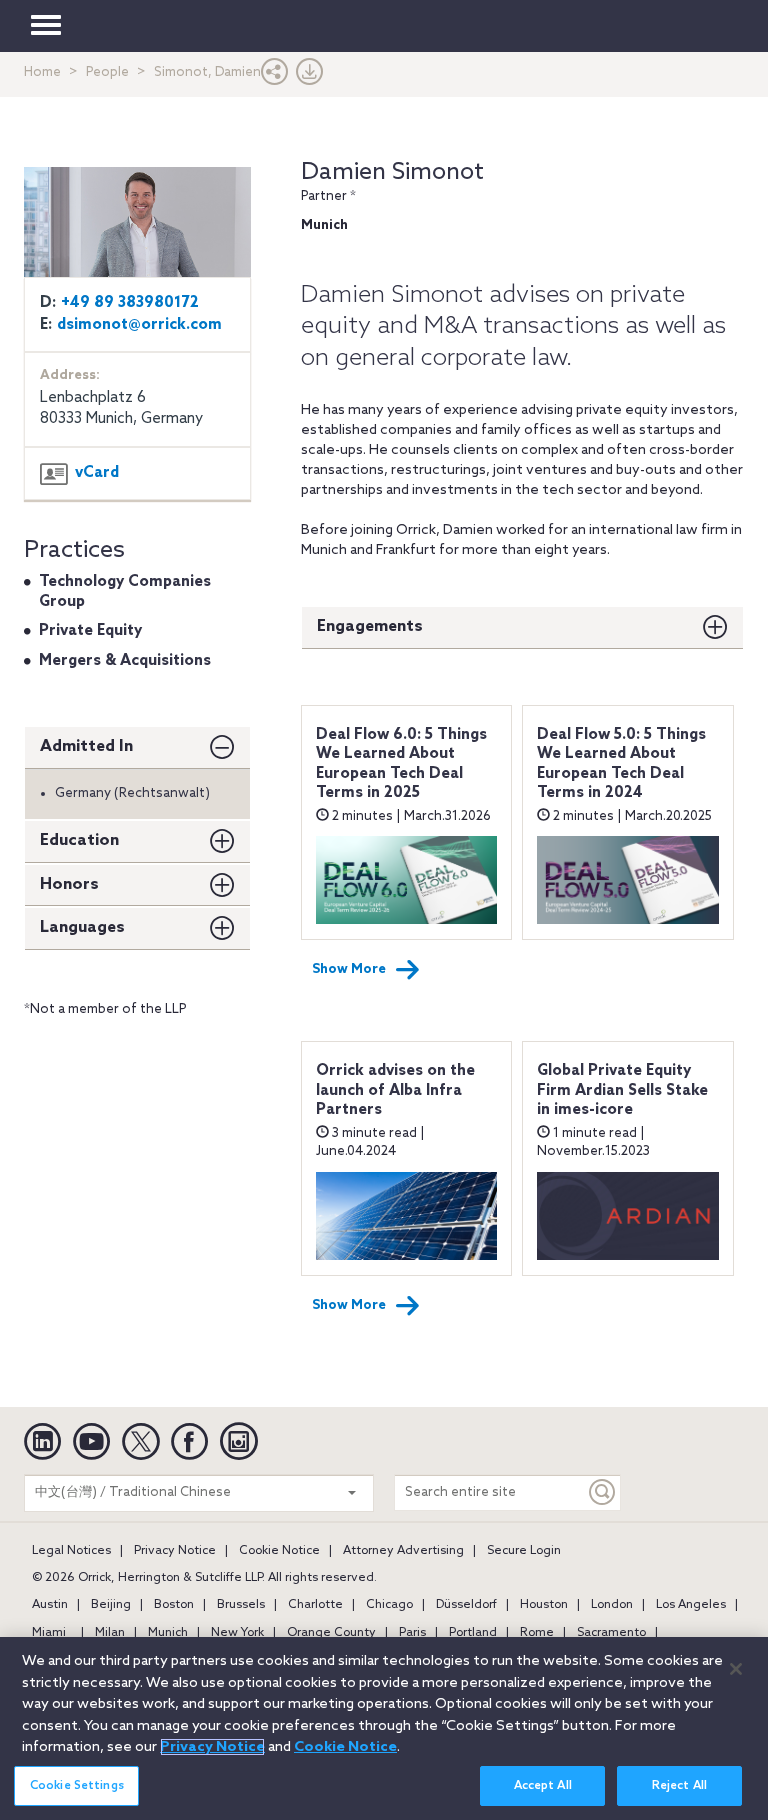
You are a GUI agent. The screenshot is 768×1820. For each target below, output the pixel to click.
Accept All (543, 1786)
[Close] (736, 1669)
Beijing (111, 1605)
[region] (384, 1728)
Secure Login (524, 1551)
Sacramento (611, 1633)
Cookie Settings (77, 1786)
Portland (473, 1633)
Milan (110, 1633)
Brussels (241, 1605)
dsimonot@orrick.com (139, 325)
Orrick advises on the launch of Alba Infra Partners (395, 1090)
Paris (412, 1633)
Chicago (389, 1605)
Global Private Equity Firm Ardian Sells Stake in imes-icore (622, 1090)
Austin (50, 1605)
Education (79, 840)
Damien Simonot (392, 172)
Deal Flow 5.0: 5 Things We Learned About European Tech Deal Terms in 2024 (621, 764)
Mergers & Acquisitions (125, 661)
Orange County (331, 1633)
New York (237, 1633)
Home (42, 72)
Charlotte (315, 1605)
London (612, 1605)
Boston (174, 1605)
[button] (275, 76)
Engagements (370, 626)
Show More (349, 969)
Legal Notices (71, 1551)
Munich (168, 1633)
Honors (69, 884)
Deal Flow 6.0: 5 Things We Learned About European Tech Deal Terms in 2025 (401, 764)
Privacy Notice (175, 1551)
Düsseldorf (466, 1605)
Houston (544, 1605)
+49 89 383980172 (130, 303)
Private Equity (90, 631)
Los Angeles (691, 1605)
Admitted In (86, 746)
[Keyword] (603, 1492)
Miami (49, 1633)
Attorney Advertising (403, 1551)
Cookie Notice (279, 1551)
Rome (537, 1633)
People (107, 72)
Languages (82, 927)
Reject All (679, 1786)
